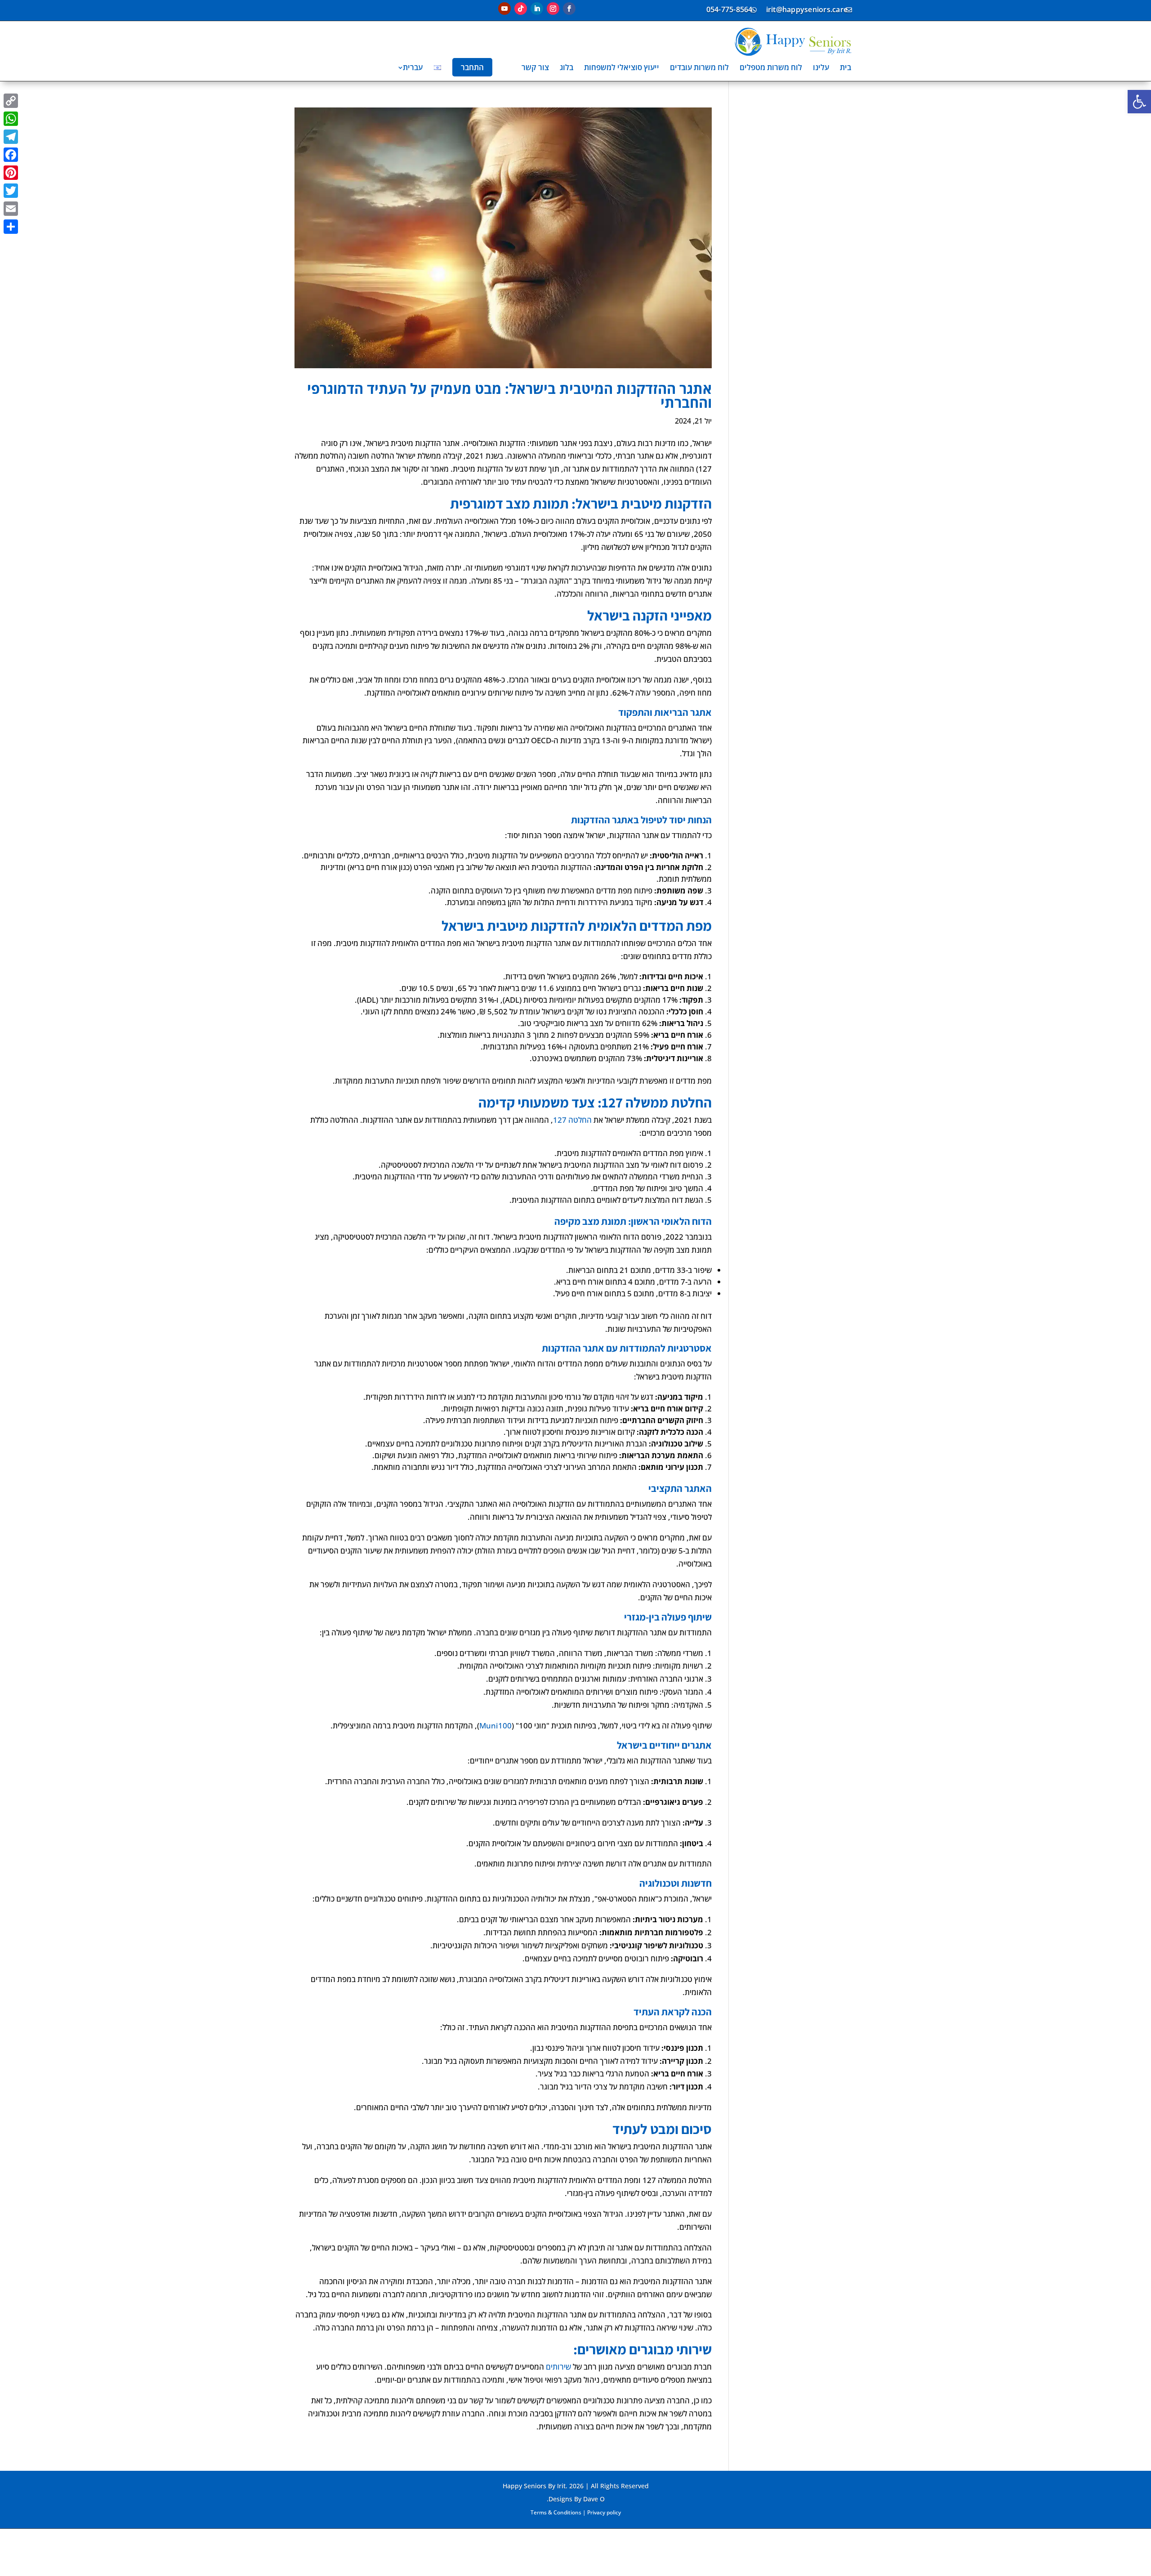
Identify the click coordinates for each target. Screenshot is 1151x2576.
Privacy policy (604, 2512)
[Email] (11, 209)
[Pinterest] (11, 173)
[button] (1139, 102)
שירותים (558, 2367)
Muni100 (495, 1726)
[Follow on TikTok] (521, 9)
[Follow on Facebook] (569, 9)
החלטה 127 (572, 1120)
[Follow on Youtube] (504, 9)
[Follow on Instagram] (553, 9)
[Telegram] (11, 137)
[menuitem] (845, 67)
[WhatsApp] (11, 119)
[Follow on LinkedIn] (537, 9)
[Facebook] (11, 155)
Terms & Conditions (556, 2512)
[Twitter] (11, 191)
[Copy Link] (11, 101)
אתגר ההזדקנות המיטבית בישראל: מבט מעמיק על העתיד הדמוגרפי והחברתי (509, 395)
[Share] (11, 227)
